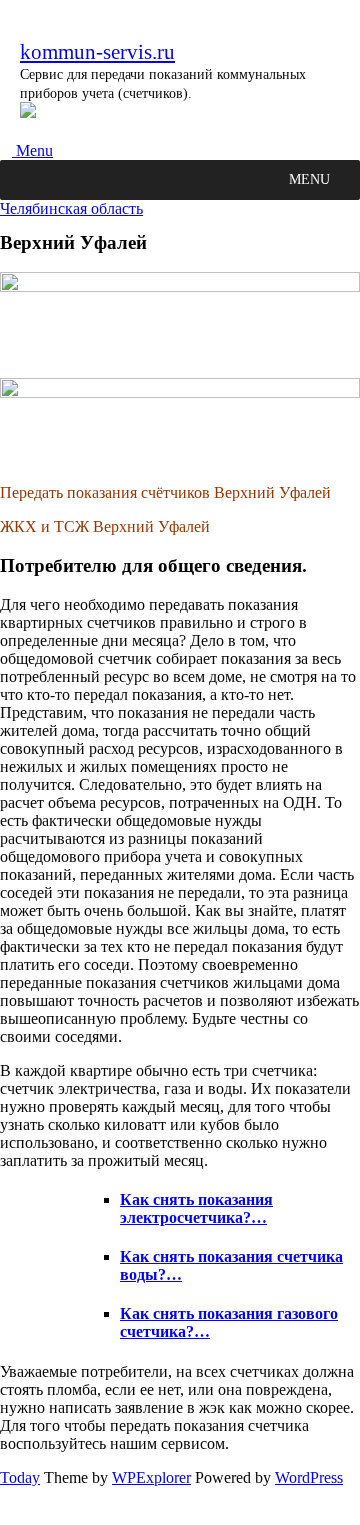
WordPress (309, 1477)
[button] (309, 180)
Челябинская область (71, 208)
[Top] (6, 1515)
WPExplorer (151, 1477)
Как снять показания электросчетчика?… (196, 1208)
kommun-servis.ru (97, 51)
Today (20, 1477)
